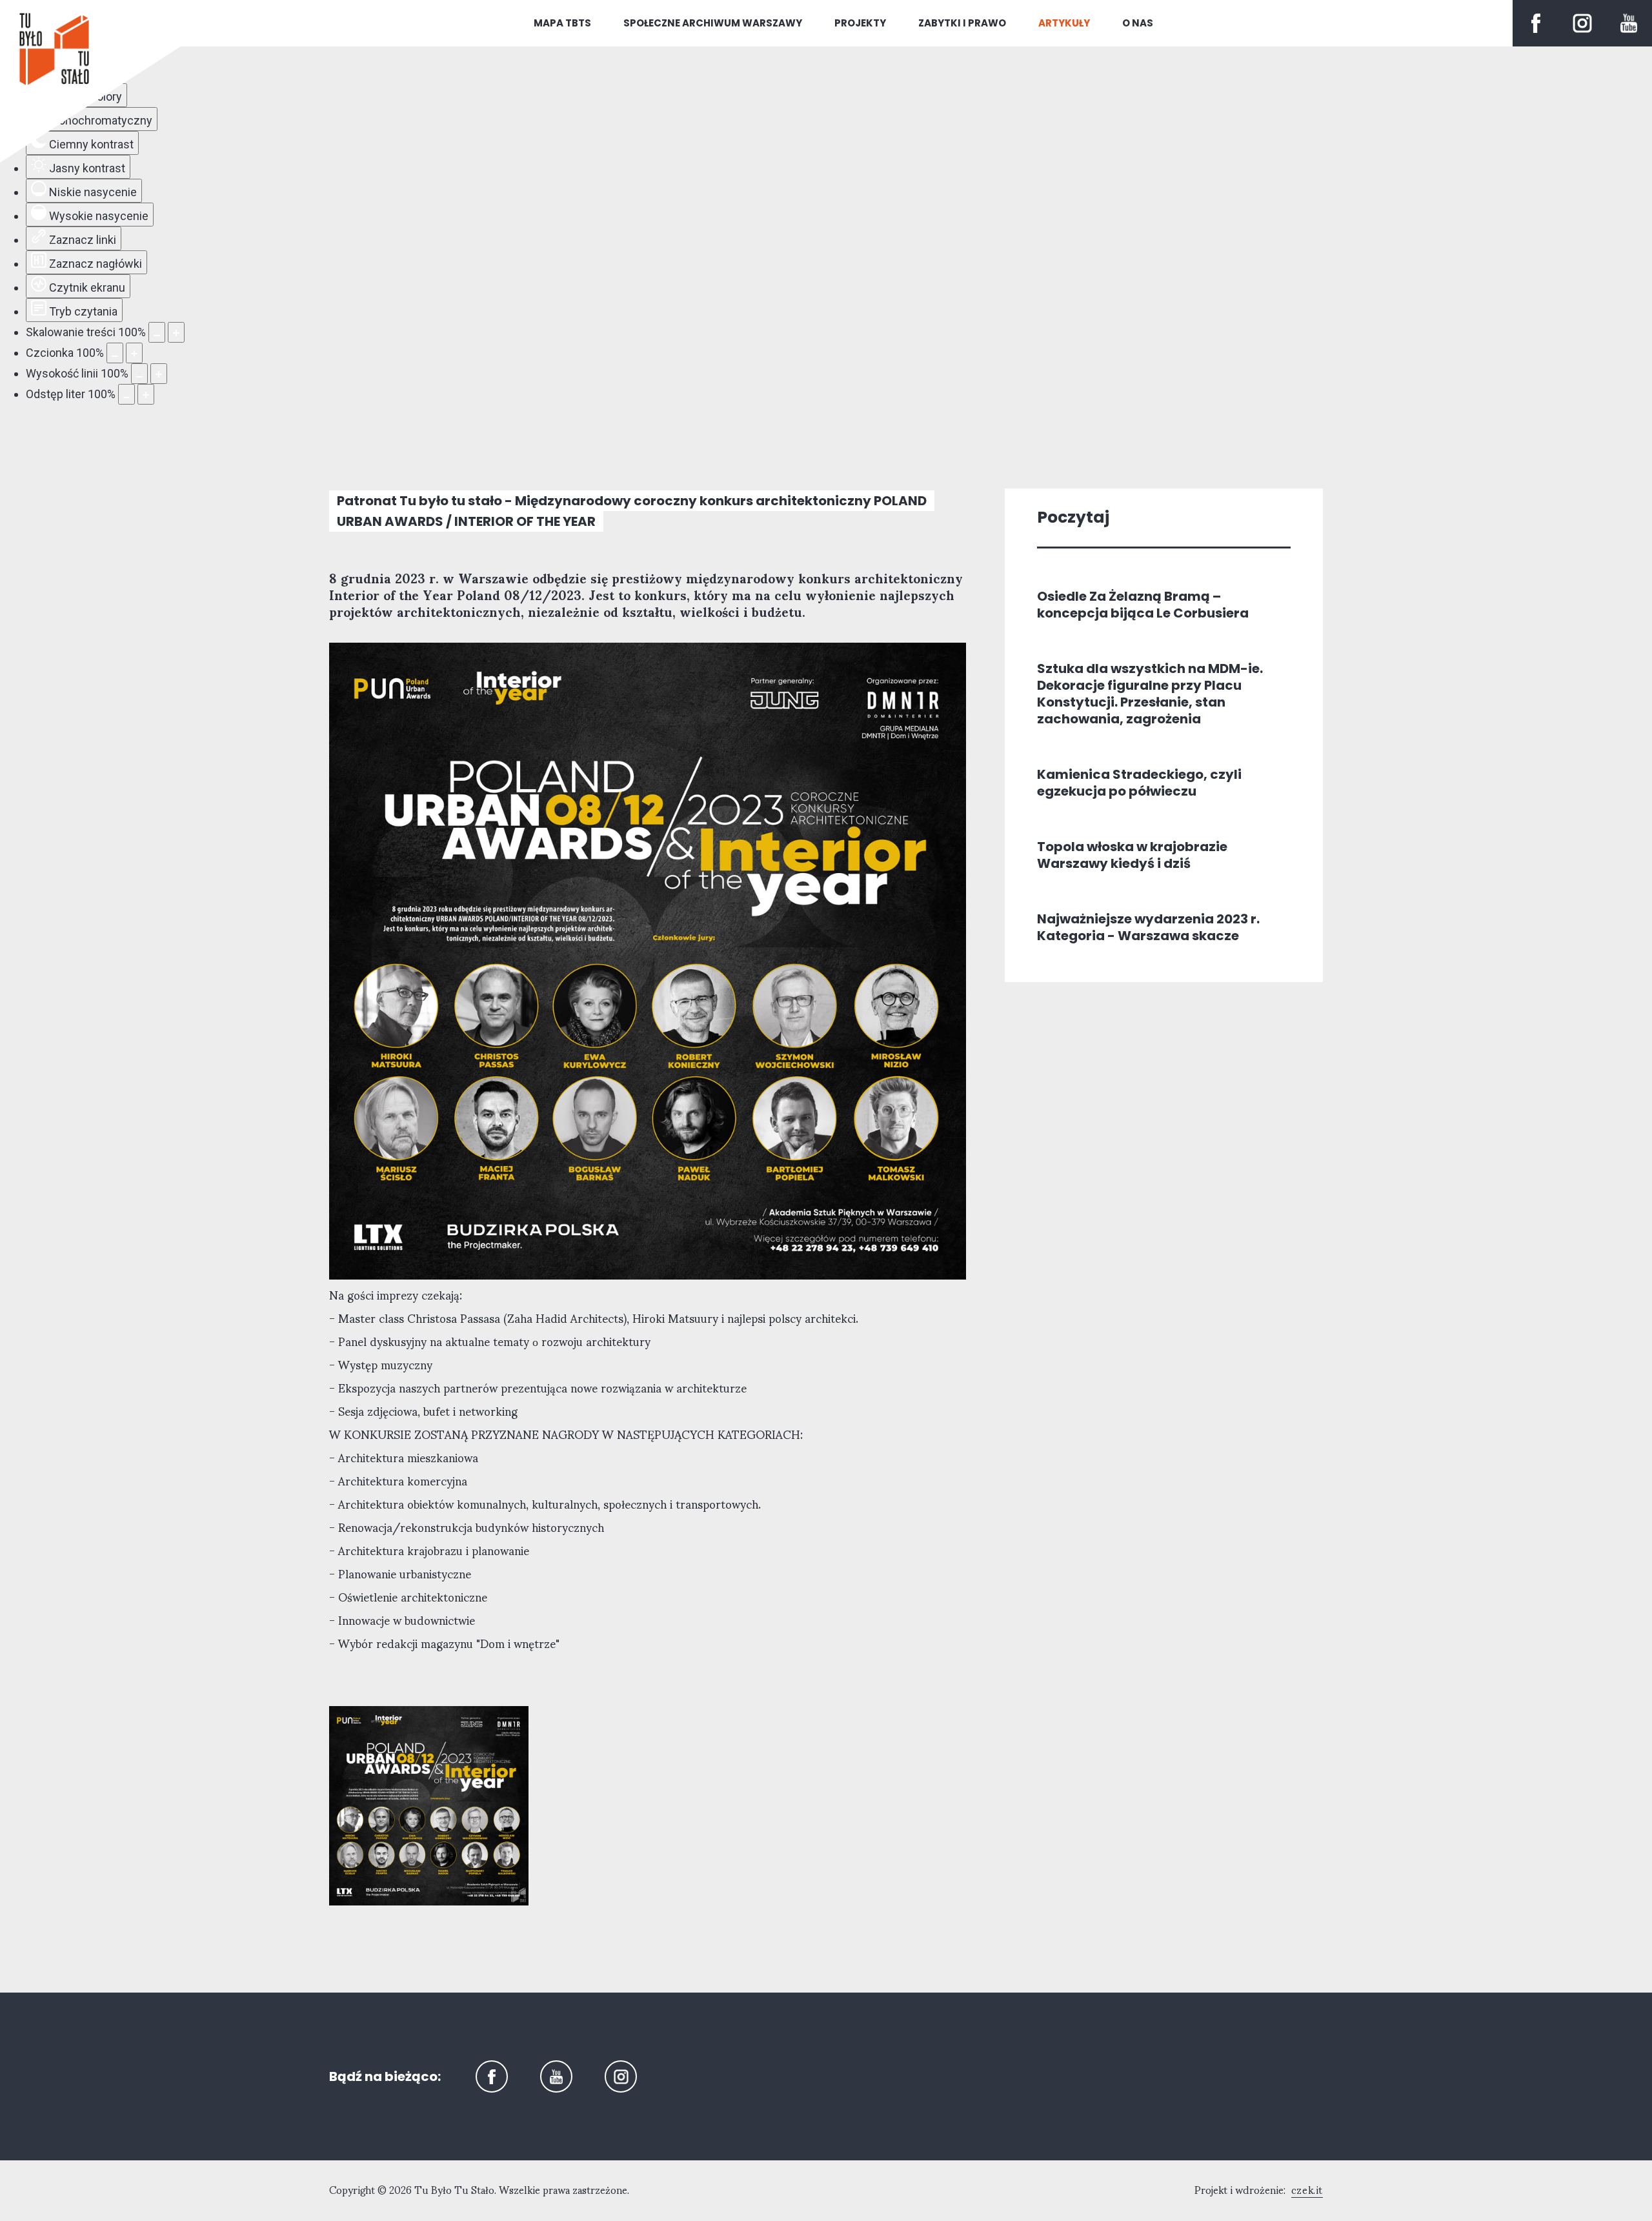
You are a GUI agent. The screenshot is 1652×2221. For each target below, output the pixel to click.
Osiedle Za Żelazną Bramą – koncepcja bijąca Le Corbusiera (1143, 605)
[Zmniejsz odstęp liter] (126, 394)
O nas (1138, 23)
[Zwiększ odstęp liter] (146, 394)
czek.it (1307, 2191)
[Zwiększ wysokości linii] (159, 374)
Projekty (860, 23)
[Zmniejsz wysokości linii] (139, 374)
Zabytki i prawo (962, 23)
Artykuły (1064, 23)
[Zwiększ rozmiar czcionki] (134, 353)
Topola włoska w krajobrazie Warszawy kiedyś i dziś (1132, 855)
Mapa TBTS (562, 23)
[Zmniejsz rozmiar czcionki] (115, 353)
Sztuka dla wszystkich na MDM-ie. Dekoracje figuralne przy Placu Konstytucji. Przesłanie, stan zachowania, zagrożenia (1150, 694)
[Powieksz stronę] (176, 332)
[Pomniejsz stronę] (157, 332)
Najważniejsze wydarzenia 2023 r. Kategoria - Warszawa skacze (1148, 927)
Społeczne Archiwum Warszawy (713, 23)
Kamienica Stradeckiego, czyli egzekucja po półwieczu (1139, 783)
